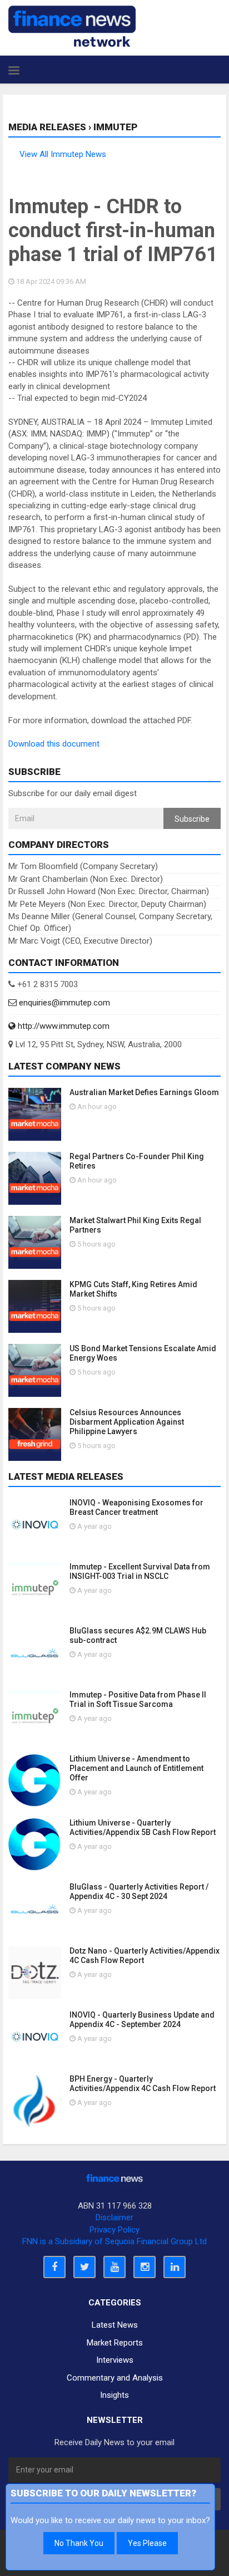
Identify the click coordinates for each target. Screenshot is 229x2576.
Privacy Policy (114, 2230)
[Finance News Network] (72, 26)
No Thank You (79, 2543)
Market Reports (115, 2343)
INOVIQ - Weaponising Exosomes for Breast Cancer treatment (136, 1507)
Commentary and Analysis (115, 2378)
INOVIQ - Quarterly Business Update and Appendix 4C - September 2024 (142, 2020)
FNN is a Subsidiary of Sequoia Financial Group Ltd (114, 2241)
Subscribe (192, 819)
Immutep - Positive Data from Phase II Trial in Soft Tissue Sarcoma (138, 1699)
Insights (114, 2395)
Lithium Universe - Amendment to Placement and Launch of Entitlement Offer (136, 1768)
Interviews (115, 2360)
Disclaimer (114, 2217)
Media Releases (47, 127)
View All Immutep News (63, 154)
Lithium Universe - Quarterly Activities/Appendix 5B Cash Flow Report (143, 1827)
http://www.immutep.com (63, 1026)
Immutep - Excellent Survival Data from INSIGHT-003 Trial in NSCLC (140, 1571)
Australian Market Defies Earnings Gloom (144, 1092)
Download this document (54, 744)
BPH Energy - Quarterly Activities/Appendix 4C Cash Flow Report (143, 2084)
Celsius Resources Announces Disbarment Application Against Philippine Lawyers (127, 1422)
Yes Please (147, 2543)
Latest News (115, 2325)
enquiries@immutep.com (63, 1003)
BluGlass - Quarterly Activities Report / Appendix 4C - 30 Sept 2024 (139, 1891)
